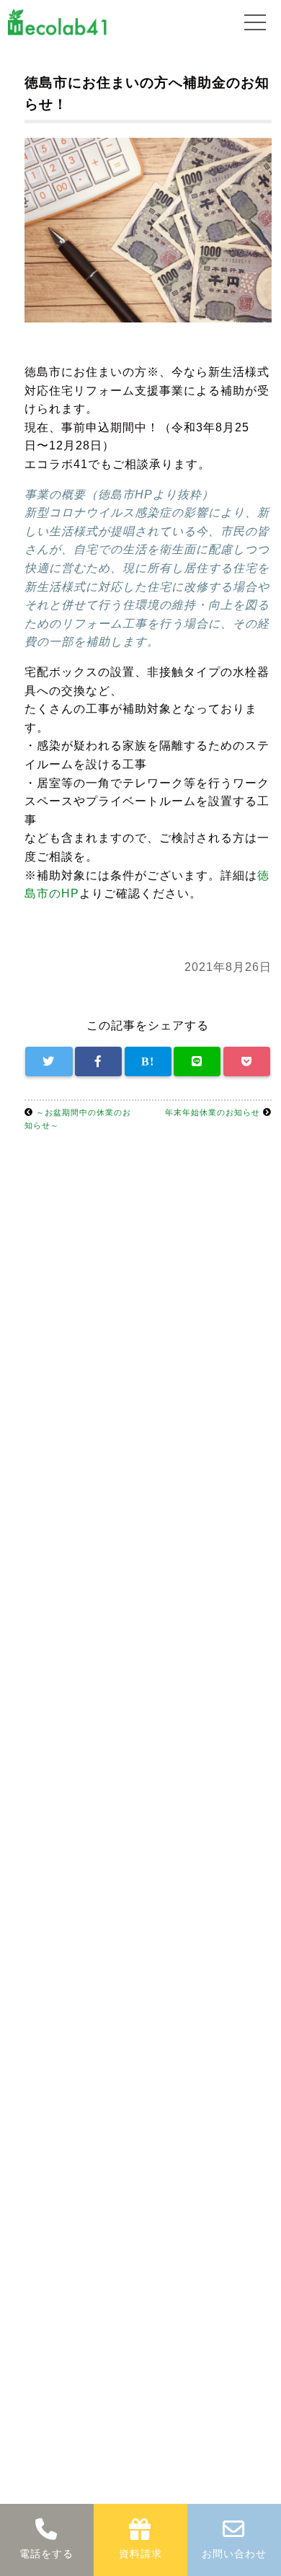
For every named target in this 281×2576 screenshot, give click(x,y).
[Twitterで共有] (49, 1062)
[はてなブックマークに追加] (148, 1062)
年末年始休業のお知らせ (213, 1112)
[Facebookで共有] (98, 1062)
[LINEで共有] (197, 1062)
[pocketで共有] (247, 1062)
